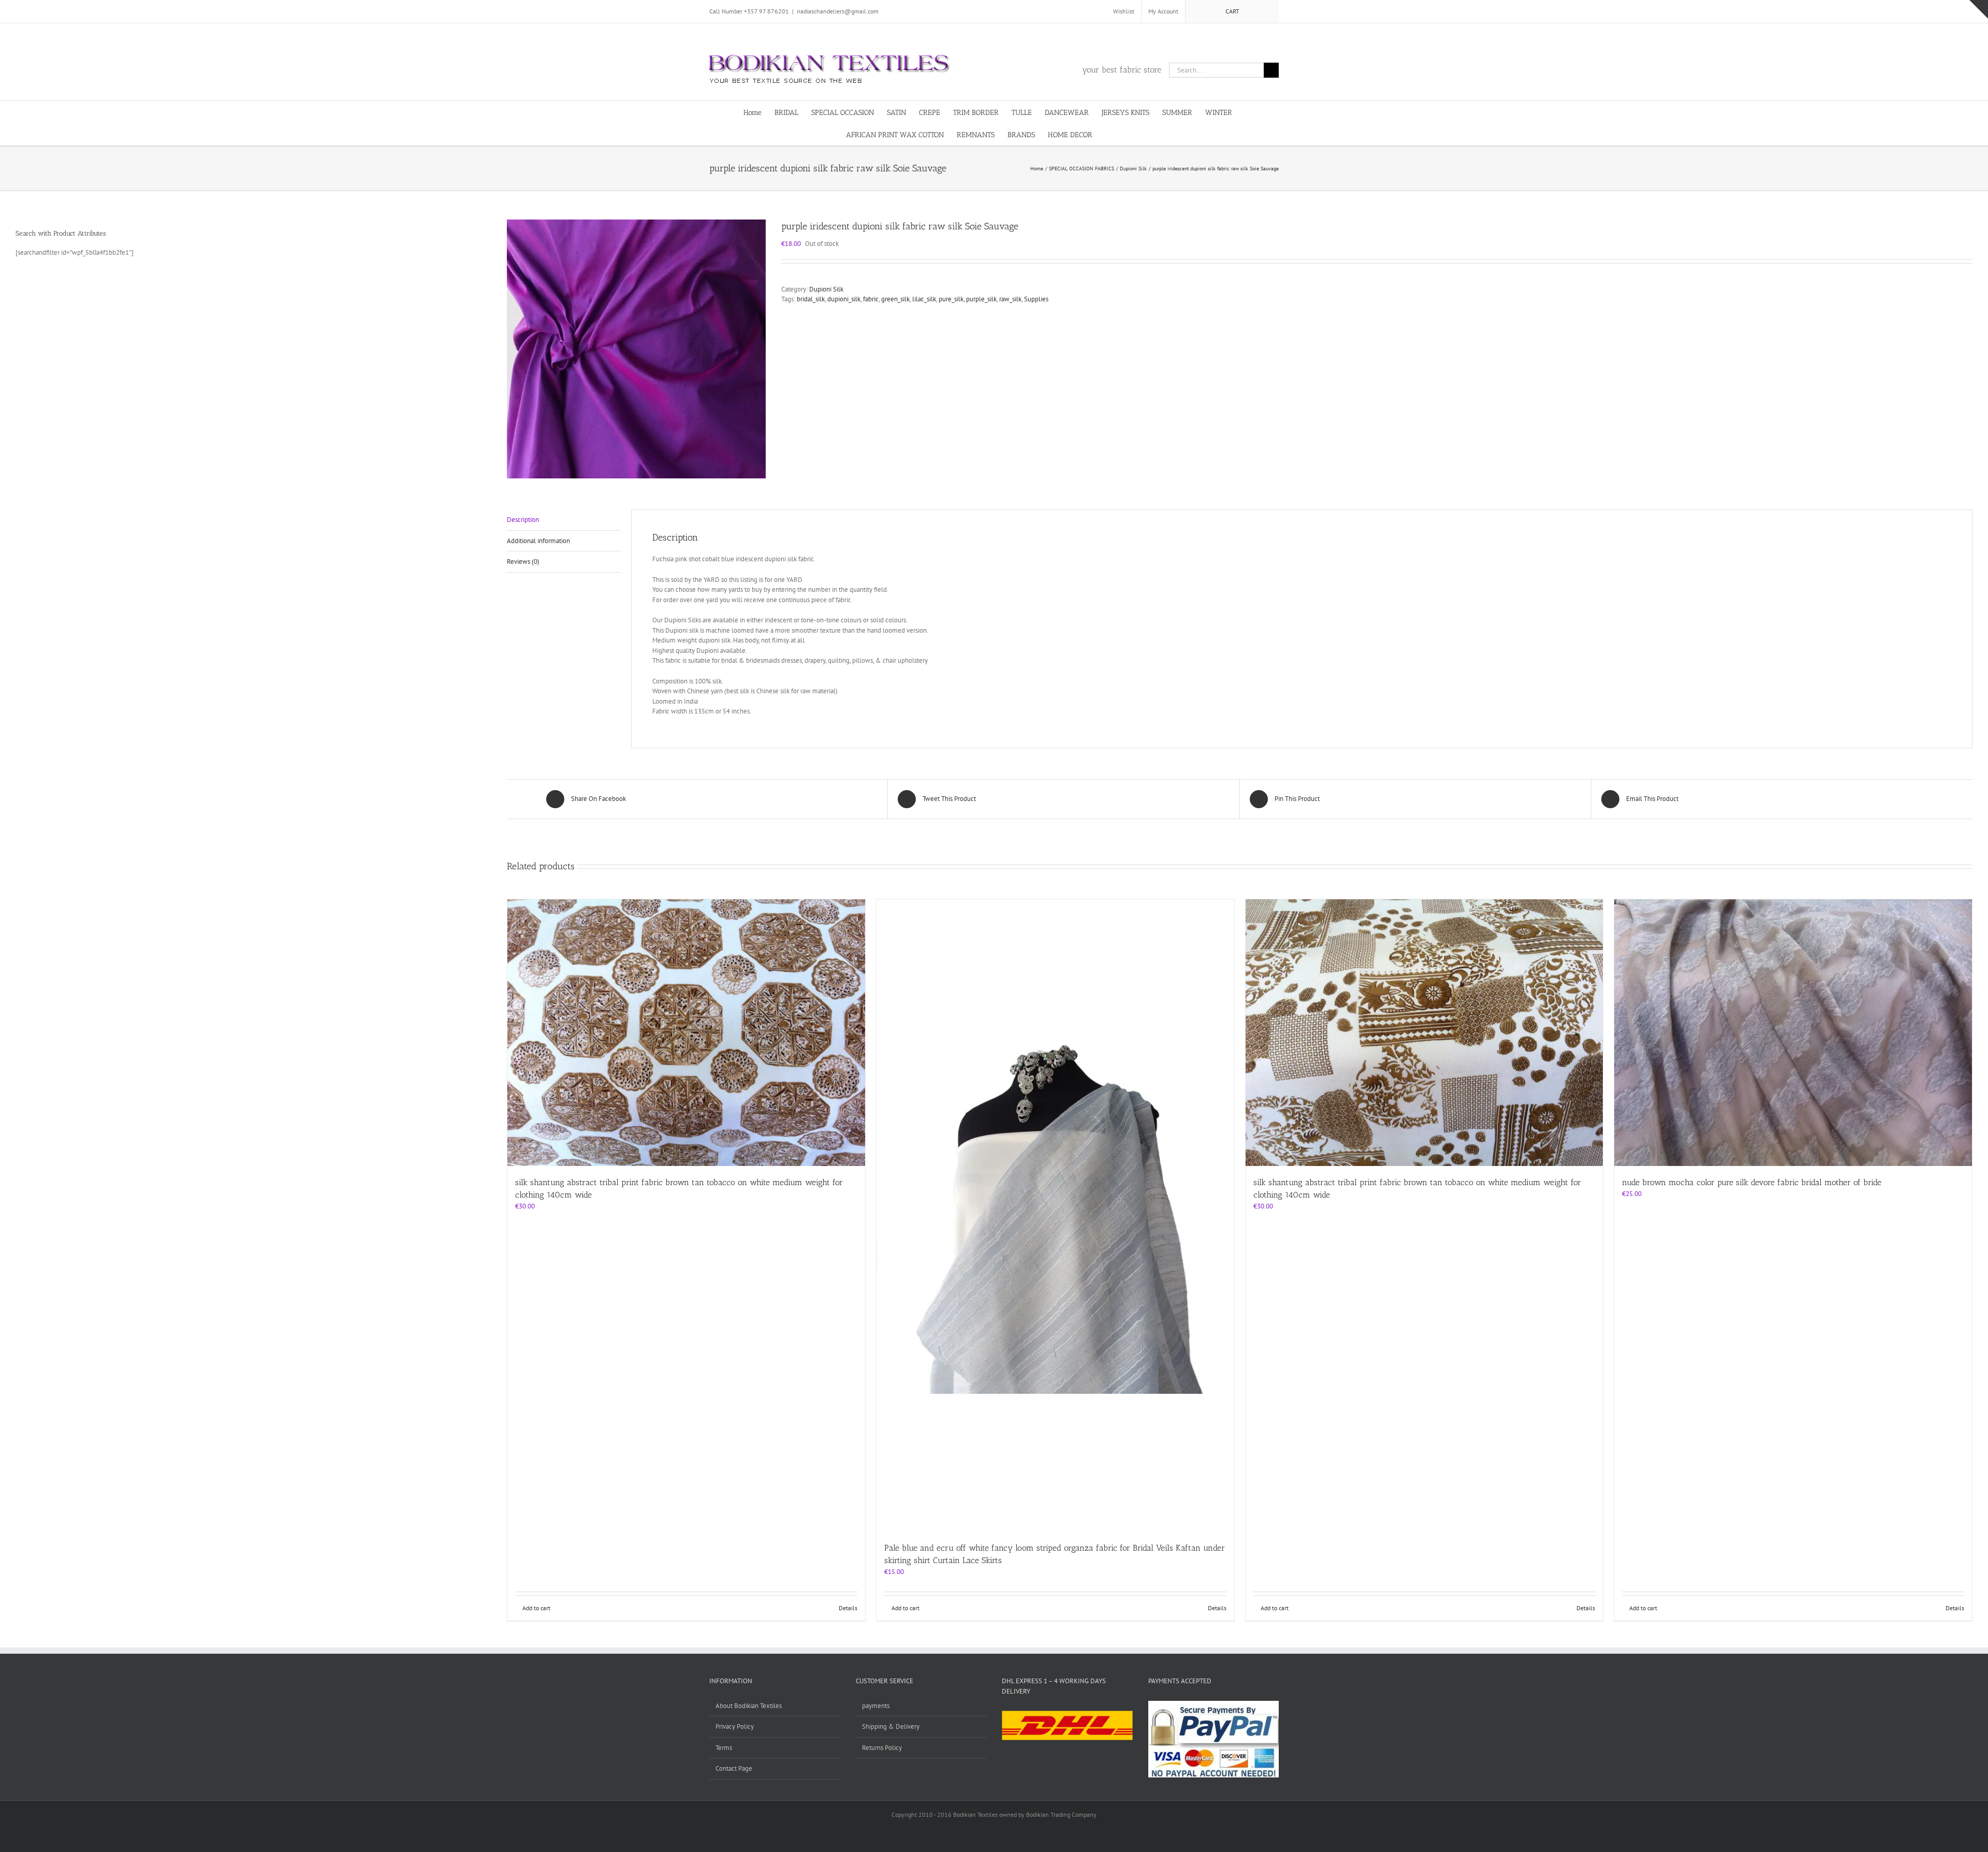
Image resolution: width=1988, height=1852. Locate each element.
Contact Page (734, 1768)
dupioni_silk (844, 299)
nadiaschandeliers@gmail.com (838, 11)
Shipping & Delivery (891, 1726)
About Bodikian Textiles (749, 1706)
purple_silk (981, 299)
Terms (724, 1748)
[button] (1127, 134)
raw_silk (1010, 299)
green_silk (895, 299)
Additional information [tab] (538, 541)
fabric (871, 299)
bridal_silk (811, 299)
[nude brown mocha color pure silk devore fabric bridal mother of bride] (1793, 1033)
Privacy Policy (735, 1726)
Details (848, 1608)
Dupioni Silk (826, 289)
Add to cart (536, 1608)
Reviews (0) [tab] (523, 562)
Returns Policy (882, 1748)
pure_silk (951, 299)
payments (876, 1706)
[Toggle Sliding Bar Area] (1979, 9)
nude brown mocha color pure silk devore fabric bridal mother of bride (1752, 1182)
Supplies (1036, 299)
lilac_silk (924, 299)
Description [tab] (523, 520)
